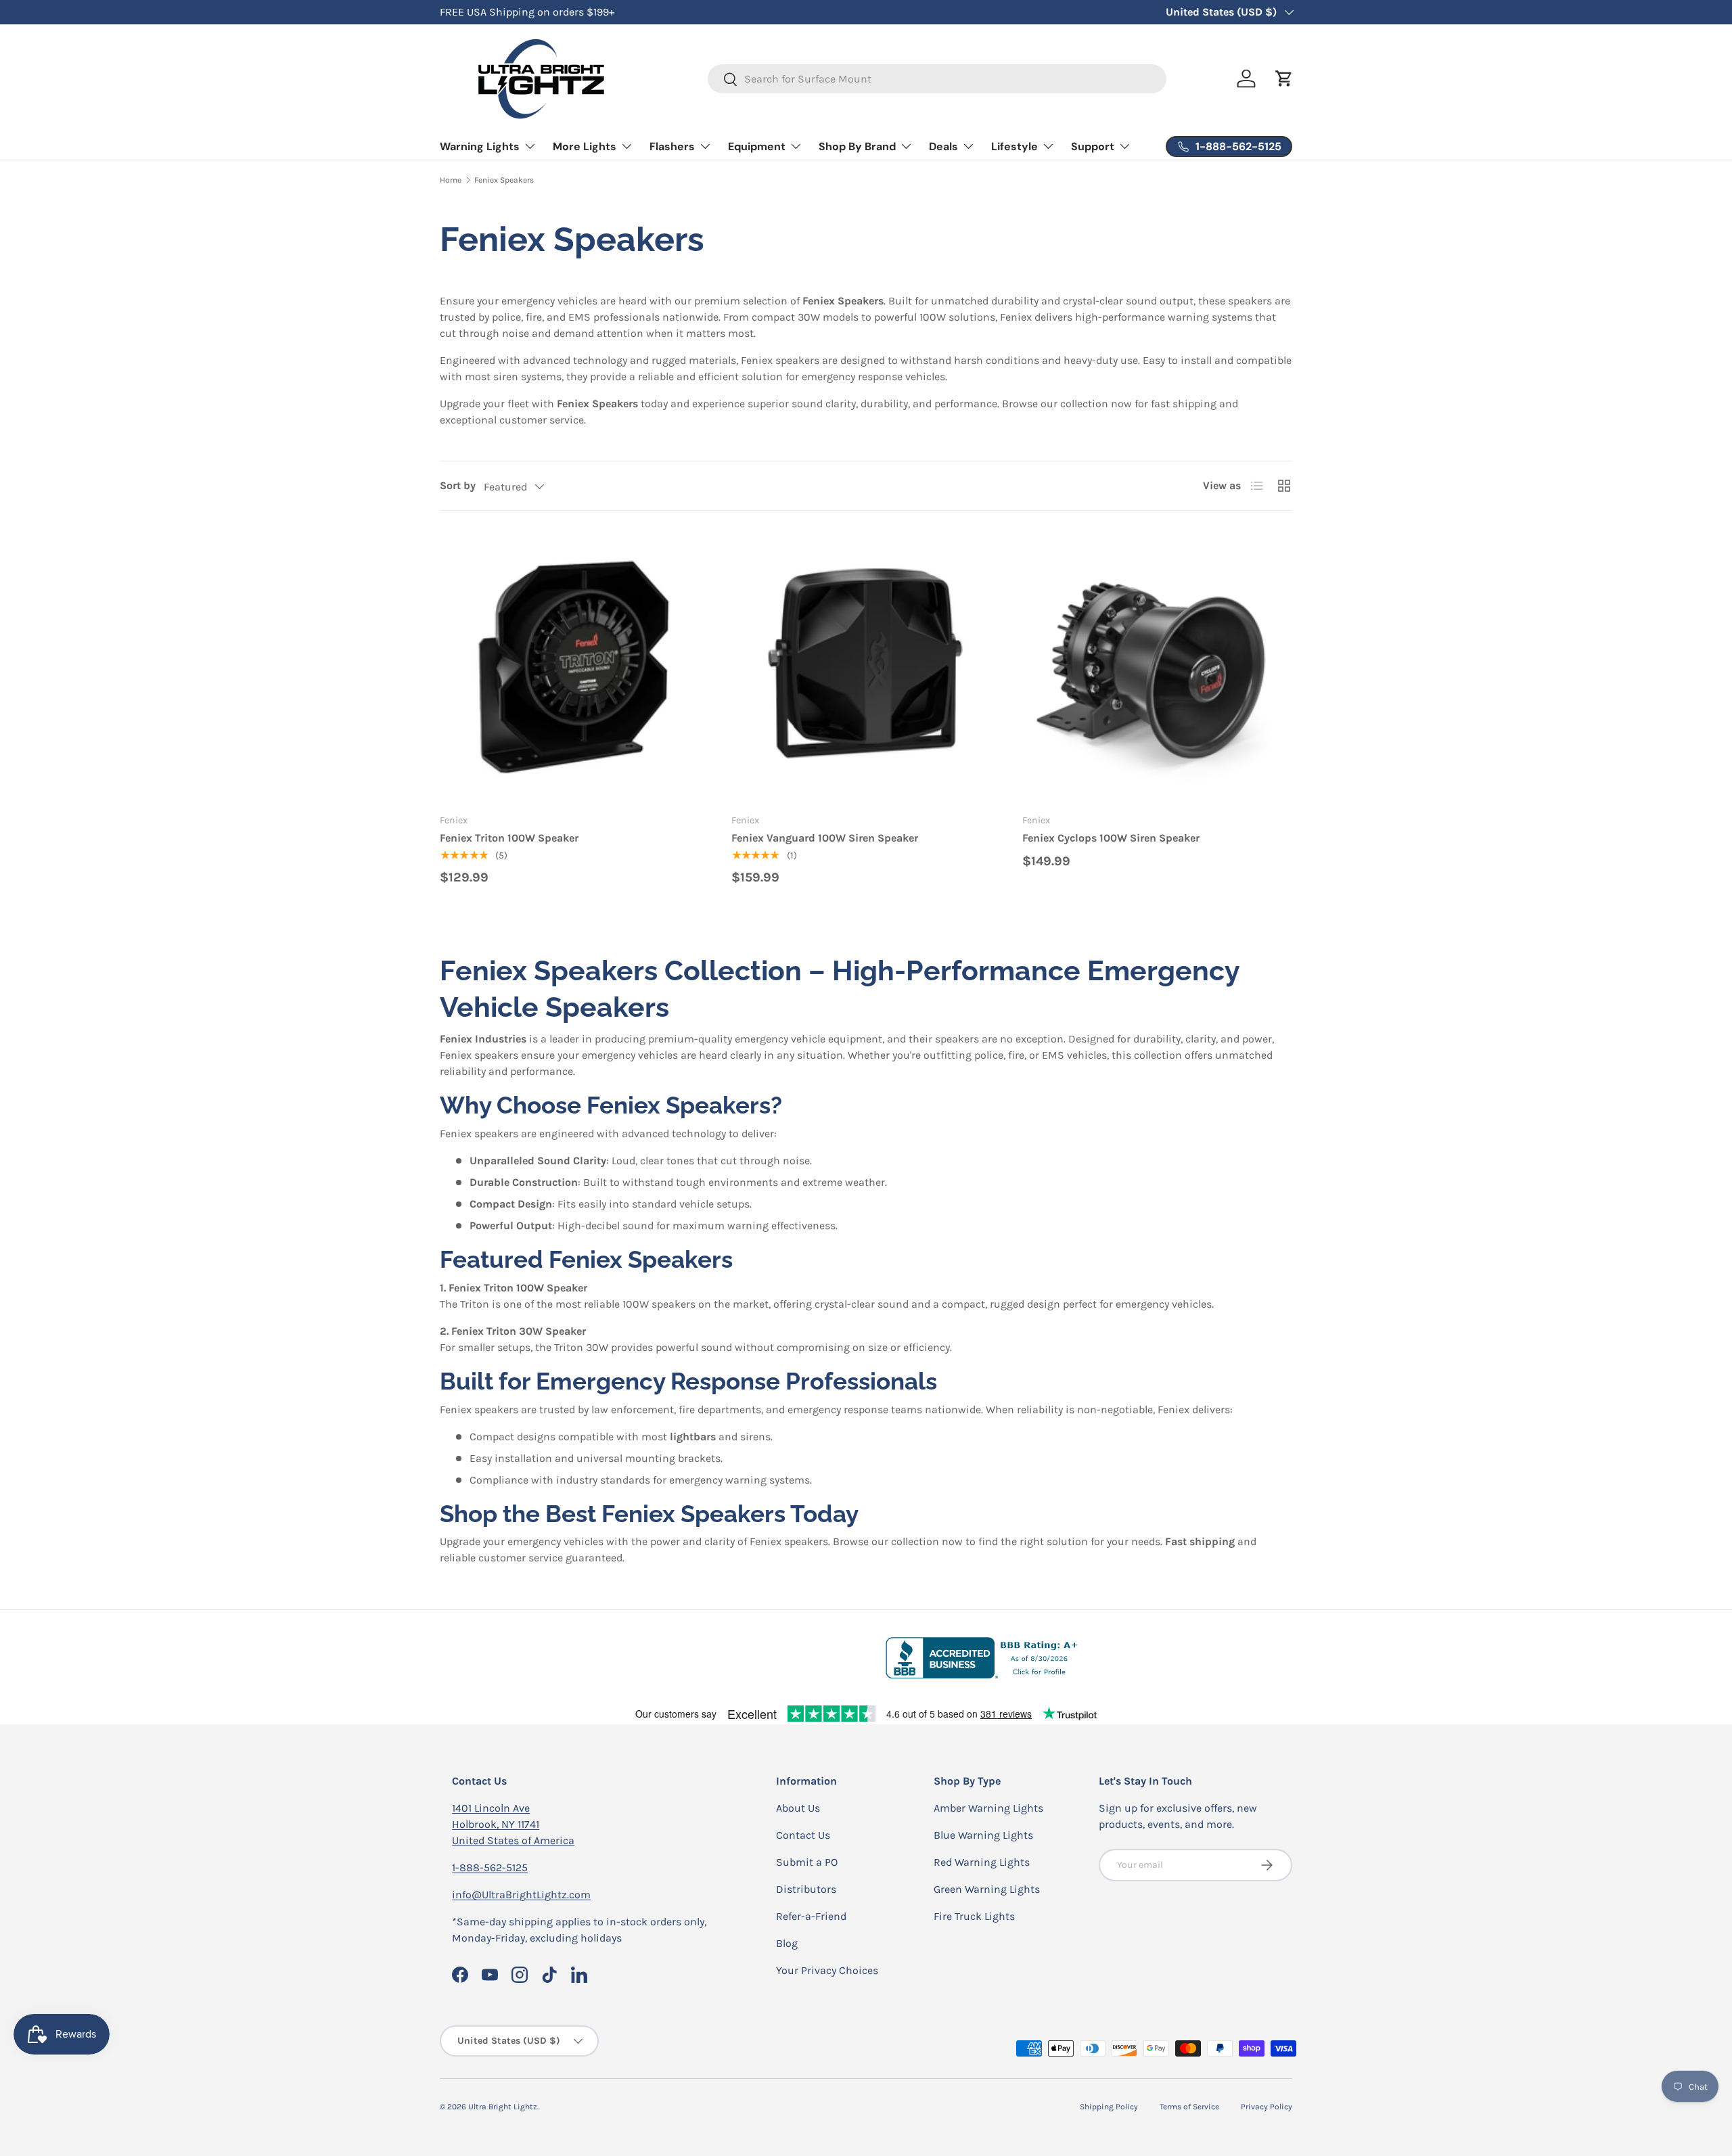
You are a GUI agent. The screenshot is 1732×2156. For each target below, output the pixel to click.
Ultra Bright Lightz (503, 2107)
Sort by (458, 485)
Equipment (757, 146)
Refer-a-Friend (811, 1916)
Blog (787, 1943)
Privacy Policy (1267, 2107)
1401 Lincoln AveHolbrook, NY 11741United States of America (513, 1824)
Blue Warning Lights (983, 1835)
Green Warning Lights (987, 1889)
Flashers (672, 146)
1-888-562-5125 (490, 1867)
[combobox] (937, 79)
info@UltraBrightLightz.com (521, 1895)
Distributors (806, 1889)
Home (451, 180)
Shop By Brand (857, 146)
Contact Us (803, 1835)
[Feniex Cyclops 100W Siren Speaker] (1157, 667)
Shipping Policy (1109, 2107)
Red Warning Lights (982, 1862)
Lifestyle (1015, 146)
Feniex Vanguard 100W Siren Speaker (825, 838)
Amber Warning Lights (988, 1808)
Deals (943, 146)
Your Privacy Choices (827, 1970)
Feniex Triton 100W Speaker (509, 838)
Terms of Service (1189, 2107)
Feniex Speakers (504, 180)
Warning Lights (480, 146)
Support (1093, 146)
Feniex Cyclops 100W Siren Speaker (1111, 838)
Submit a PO (807, 1862)
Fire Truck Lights (974, 1916)
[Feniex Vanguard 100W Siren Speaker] (866, 667)
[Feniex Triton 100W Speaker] (575, 667)
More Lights (585, 146)
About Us (798, 1808)
